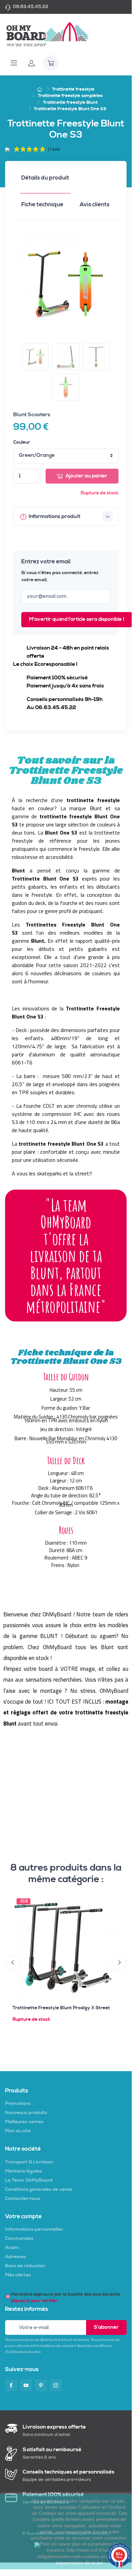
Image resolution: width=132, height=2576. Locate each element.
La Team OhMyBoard (29, 2180)
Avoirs (12, 2248)
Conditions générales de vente (38, 2189)
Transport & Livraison (29, 2162)
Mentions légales (23, 2171)
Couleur (22, 442)
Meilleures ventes (24, 2122)
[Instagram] (56, 2385)
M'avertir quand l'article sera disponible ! (77, 619)
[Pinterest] (41, 2385)
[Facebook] (11, 2385)
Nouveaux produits (26, 2113)
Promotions (18, 2104)
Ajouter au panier (86, 476)
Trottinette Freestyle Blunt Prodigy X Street (61, 2008)
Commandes (19, 2239)
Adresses (16, 2257)
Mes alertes (18, 2275)
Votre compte (23, 2217)
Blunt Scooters (32, 415)
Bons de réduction (25, 2266)
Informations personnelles (34, 2229)
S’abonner (106, 2327)
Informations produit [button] (54, 516)
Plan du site (18, 2131)
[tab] (45, 180)
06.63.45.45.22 (31, 7)
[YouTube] (26, 2385)
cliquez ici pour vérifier (34, 2301)
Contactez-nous (23, 2199)
